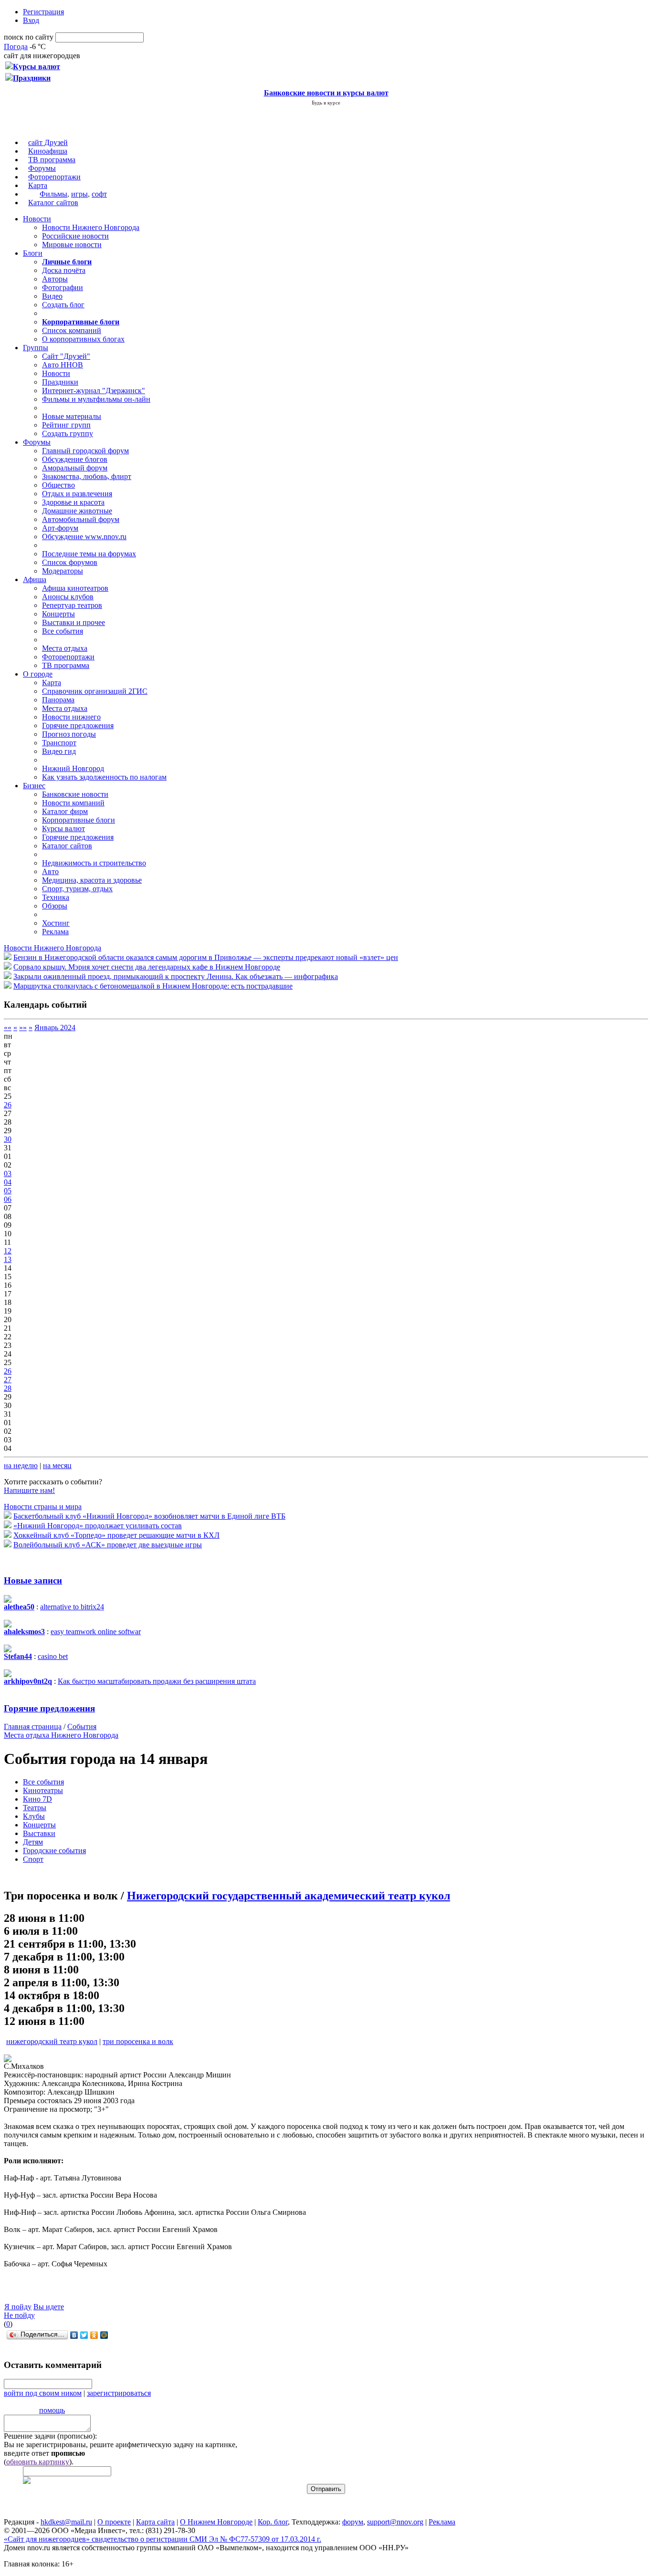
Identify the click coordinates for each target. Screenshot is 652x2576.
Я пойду (18, 2307)
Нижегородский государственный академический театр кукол (289, 1896)
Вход (31, 20)
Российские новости (75, 236)
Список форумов (70, 562)
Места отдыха (65, 648)
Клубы (34, 1816)
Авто (50, 871)
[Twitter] (84, 2335)
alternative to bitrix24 (72, 1607)
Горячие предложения (78, 725)
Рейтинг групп (66, 425)
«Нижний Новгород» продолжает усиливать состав (98, 1526)
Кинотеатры (43, 1790)
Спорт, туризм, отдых (77, 889)
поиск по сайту (29, 37)
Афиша (35, 579)
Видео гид (59, 751)
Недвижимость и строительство (94, 863)
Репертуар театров (72, 605)
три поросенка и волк (138, 2041)
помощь (52, 2410)
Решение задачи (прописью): (50, 2436)
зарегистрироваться (119, 2393)
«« (8, 1027)
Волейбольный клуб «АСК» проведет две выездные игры (108, 1545)
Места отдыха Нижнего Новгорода (61, 1735)
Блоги (33, 253)
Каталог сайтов (53, 203)
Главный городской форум (85, 451)
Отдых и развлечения (77, 494)
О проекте (114, 2522)
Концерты (58, 614)
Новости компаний (73, 803)
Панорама (58, 700)
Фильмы (53, 194)
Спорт (33, 1859)
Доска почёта (64, 270)
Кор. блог (273, 2522)
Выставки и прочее (74, 622)
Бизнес (34, 786)
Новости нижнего (71, 717)
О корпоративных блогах (83, 339)
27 (8, 1380)
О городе (38, 674)
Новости (37, 219)
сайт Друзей (48, 142)
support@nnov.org (395, 2522)
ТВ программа (52, 160)
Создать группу (68, 433)
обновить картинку (38, 2462)
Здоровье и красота (73, 502)
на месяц (57, 1465)
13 (8, 1259)
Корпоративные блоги (79, 820)
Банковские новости (75, 794)
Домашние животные (77, 511)
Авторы (55, 279)
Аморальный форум (75, 468)
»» (23, 1027)
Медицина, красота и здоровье (92, 880)
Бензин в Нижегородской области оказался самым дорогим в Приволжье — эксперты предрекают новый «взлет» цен (206, 957)
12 (8, 1251)
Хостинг (56, 923)
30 (8, 1139)
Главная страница (33, 1726)
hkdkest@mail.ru (66, 2522)
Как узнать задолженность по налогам (104, 777)
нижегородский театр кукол (52, 2041)
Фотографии (63, 287)
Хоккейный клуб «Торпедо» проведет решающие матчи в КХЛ (116, 1535)
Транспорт (59, 743)
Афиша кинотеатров (75, 588)
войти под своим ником (43, 2393)
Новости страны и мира (43, 1507)
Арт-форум (60, 528)
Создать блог (63, 305)
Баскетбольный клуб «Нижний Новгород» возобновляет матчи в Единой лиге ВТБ (149, 1516)
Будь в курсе (326, 103)
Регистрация (43, 12)
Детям (33, 1842)
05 (8, 1191)
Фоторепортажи (54, 177)
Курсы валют (63, 829)
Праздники (60, 382)
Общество (58, 485)
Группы (36, 348)
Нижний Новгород (73, 768)
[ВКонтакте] (74, 2335)
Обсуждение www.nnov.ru (84, 537)
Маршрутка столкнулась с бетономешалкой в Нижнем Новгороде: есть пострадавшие (153, 986)
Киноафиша (48, 151)
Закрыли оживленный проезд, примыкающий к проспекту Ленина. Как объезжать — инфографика (176, 976)
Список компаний (72, 330)
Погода (16, 47)
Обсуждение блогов (75, 459)
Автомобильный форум (81, 519)
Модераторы (63, 571)
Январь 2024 (55, 1027)
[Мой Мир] (104, 2335)
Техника (56, 897)
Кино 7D (37, 1799)
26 (8, 1105)
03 (8, 1173)
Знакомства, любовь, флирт (87, 476)
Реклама (55, 932)
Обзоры (55, 906)
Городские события (54, 1851)
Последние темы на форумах (89, 554)
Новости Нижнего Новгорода (91, 227)
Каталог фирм (65, 811)
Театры (35, 1808)
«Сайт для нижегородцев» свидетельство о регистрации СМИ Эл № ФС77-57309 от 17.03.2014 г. (163, 2539)
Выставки (39, 1833)
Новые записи (33, 1580)
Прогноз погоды (69, 734)
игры (79, 194)
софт (99, 194)
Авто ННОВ (63, 365)
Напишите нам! (29, 1490)
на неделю (21, 1465)
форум (353, 2522)
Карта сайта (155, 2522)
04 (8, 1182)
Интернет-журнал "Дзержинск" (94, 391)
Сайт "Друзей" (66, 356)
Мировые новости (72, 245)
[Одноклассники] (94, 2335)
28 (8, 1388)
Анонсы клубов (68, 597)
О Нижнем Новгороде (216, 2522)
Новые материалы (72, 416)
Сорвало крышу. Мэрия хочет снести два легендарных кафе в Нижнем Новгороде (147, 967)
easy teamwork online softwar (96, 1632)
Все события (63, 631)
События (82, 1726)
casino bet (53, 1656)
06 (8, 1199)
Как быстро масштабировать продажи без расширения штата (157, 1681)
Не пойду (19, 2315)
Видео (52, 296)
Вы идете (49, 2307)
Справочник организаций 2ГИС (95, 691)
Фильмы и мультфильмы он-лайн (96, 399)
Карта (38, 185)
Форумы (42, 168)
